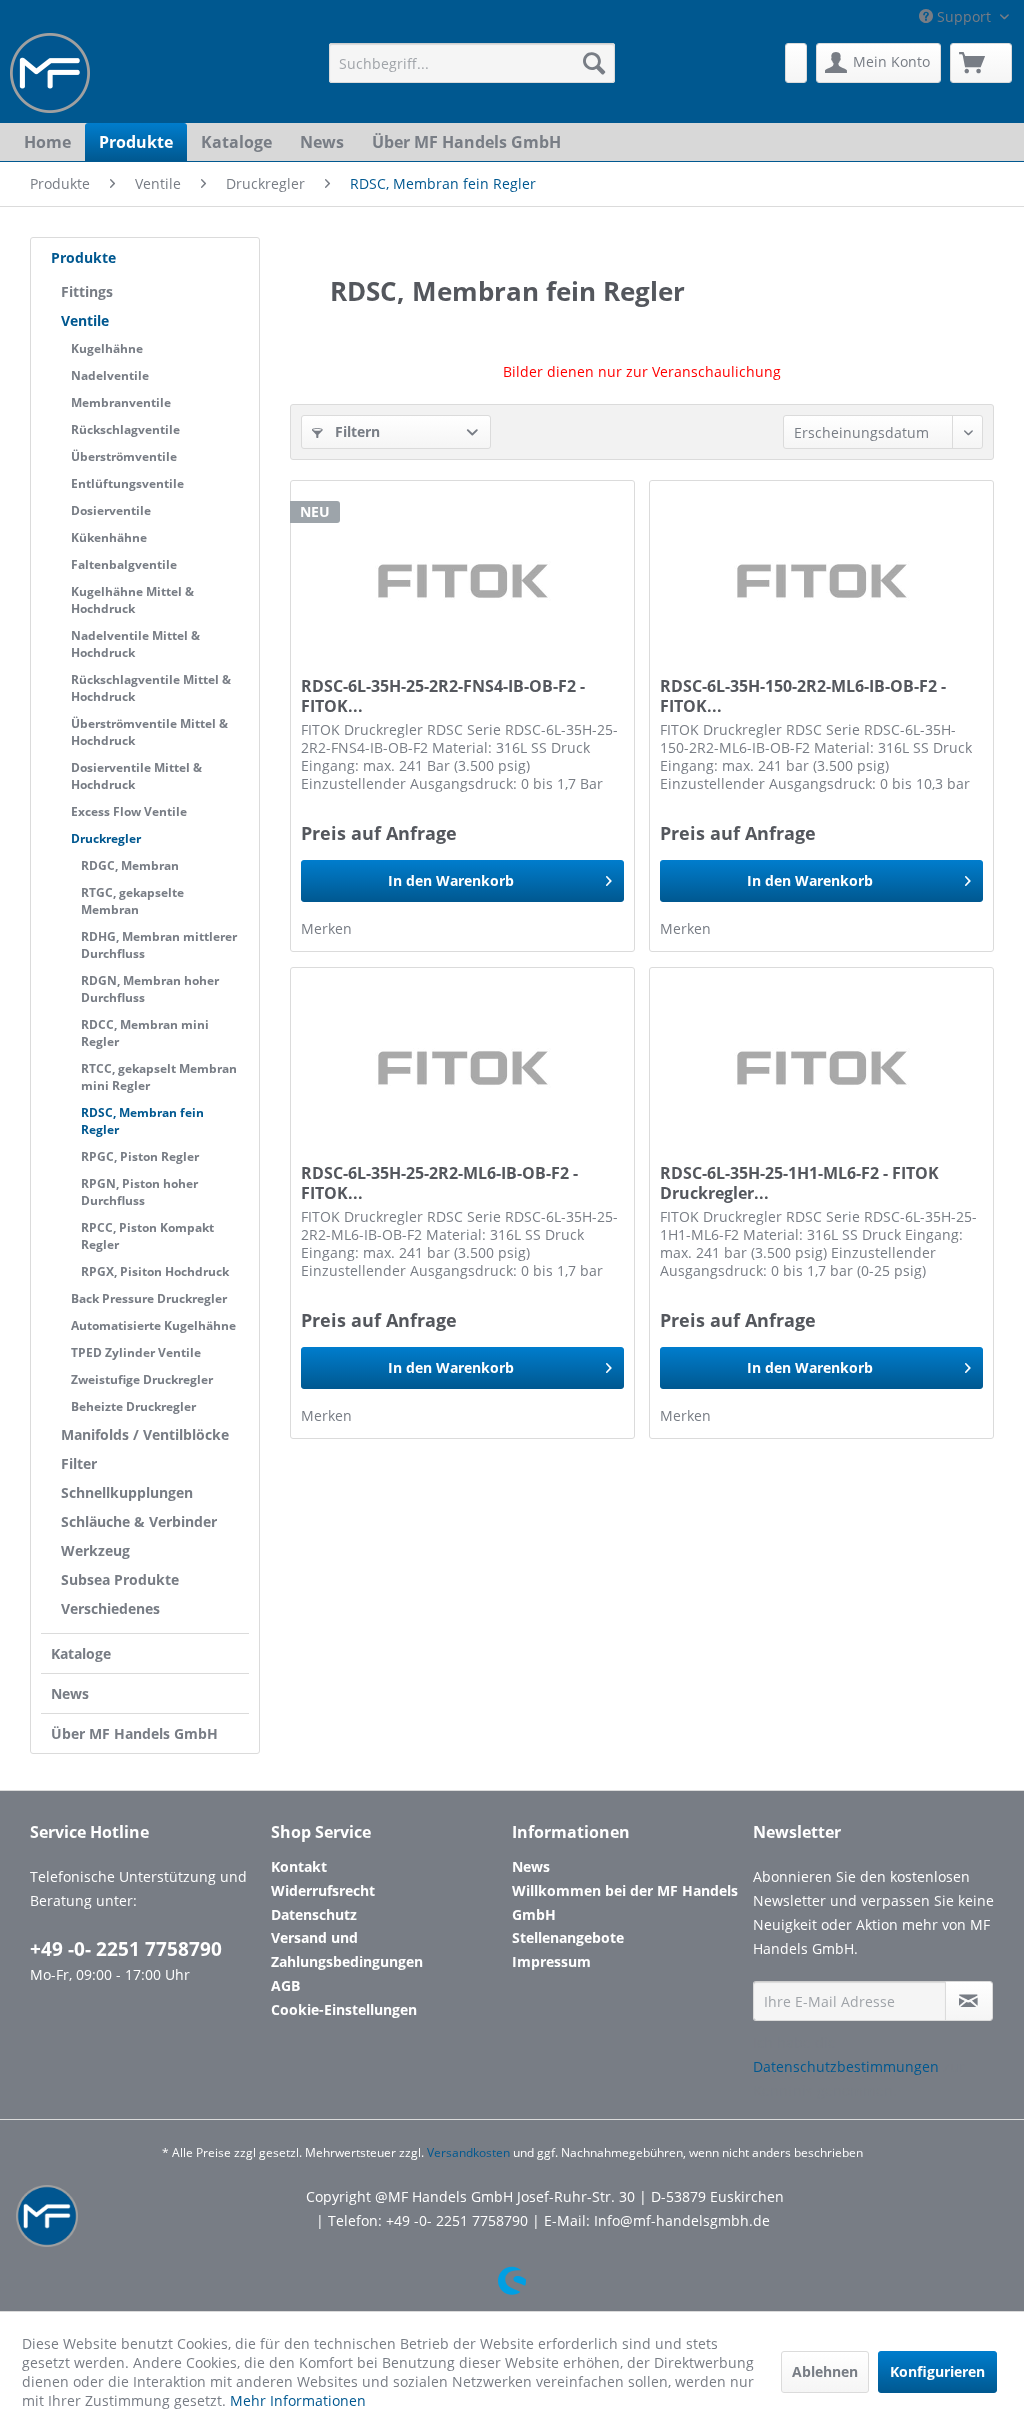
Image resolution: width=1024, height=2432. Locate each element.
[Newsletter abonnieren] (969, 2001)
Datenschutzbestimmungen (846, 2066)
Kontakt (299, 1866)
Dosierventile (111, 510)
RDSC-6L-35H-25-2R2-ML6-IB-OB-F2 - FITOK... (439, 1183)
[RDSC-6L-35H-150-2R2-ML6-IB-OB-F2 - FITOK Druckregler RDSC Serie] (821, 581)
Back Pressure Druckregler (149, 1298)
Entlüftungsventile (127, 483)
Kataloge (81, 1653)
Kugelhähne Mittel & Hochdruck (132, 600)
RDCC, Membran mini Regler (145, 1033)
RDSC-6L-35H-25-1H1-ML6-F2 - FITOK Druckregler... (799, 1183)
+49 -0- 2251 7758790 (126, 1949)
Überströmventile (124, 456)
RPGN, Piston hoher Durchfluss (139, 1192)
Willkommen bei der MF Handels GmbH (625, 1902)
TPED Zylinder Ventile (136, 1352)
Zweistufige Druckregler (142, 1379)
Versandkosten (468, 2152)
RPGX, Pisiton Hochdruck (155, 1271)
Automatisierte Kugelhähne (153, 1325)
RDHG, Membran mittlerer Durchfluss (159, 945)
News (70, 1693)
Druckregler (106, 838)
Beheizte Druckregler (133, 1406)
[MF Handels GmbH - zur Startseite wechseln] (50, 73)
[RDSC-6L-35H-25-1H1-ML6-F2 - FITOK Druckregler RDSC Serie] (821, 1068)
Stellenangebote (568, 1937)
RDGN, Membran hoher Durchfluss (150, 989)
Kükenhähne (109, 537)
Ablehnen (825, 2371)
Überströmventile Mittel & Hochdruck (149, 732)
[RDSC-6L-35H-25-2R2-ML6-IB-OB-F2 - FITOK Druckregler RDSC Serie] (462, 1068)
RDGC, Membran (130, 865)
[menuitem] (472, 63)
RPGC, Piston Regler (140, 1156)
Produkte (83, 257)
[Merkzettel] (796, 63)
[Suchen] (594, 63)
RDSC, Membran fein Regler (142, 1121)
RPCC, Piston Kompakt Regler (147, 1236)
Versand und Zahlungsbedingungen (347, 1949)
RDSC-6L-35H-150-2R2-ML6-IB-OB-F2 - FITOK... (803, 696)
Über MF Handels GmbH (134, 1733)
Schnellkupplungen (127, 1492)
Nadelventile (110, 375)
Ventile (85, 320)
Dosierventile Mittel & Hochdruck (136, 776)
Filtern (355, 431)
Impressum (551, 1961)
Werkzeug (95, 1550)
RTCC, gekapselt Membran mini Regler (159, 1077)
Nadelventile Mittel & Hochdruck (135, 644)
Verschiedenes (110, 1608)
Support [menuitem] (964, 16)
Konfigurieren (937, 2371)
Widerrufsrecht (323, 1890)
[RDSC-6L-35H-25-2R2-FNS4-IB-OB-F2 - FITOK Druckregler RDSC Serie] (462, 581)
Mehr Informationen (298, 2400)
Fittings (87, 291)
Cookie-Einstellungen (344, 2009)
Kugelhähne (107, 348)
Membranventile (121, 402)
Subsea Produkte (120, 1579)
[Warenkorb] (981, 63)
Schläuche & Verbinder (139, 1521)
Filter (79, 1463)
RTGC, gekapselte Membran (132, 901)
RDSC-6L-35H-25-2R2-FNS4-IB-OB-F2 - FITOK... (443, 696)
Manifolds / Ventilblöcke (145, 1434)
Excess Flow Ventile (129, 811)
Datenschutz (314, 1914)
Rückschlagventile (125, 429)
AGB (285, 1985)
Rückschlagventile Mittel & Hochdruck (151, 688)
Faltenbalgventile (124, 564)
